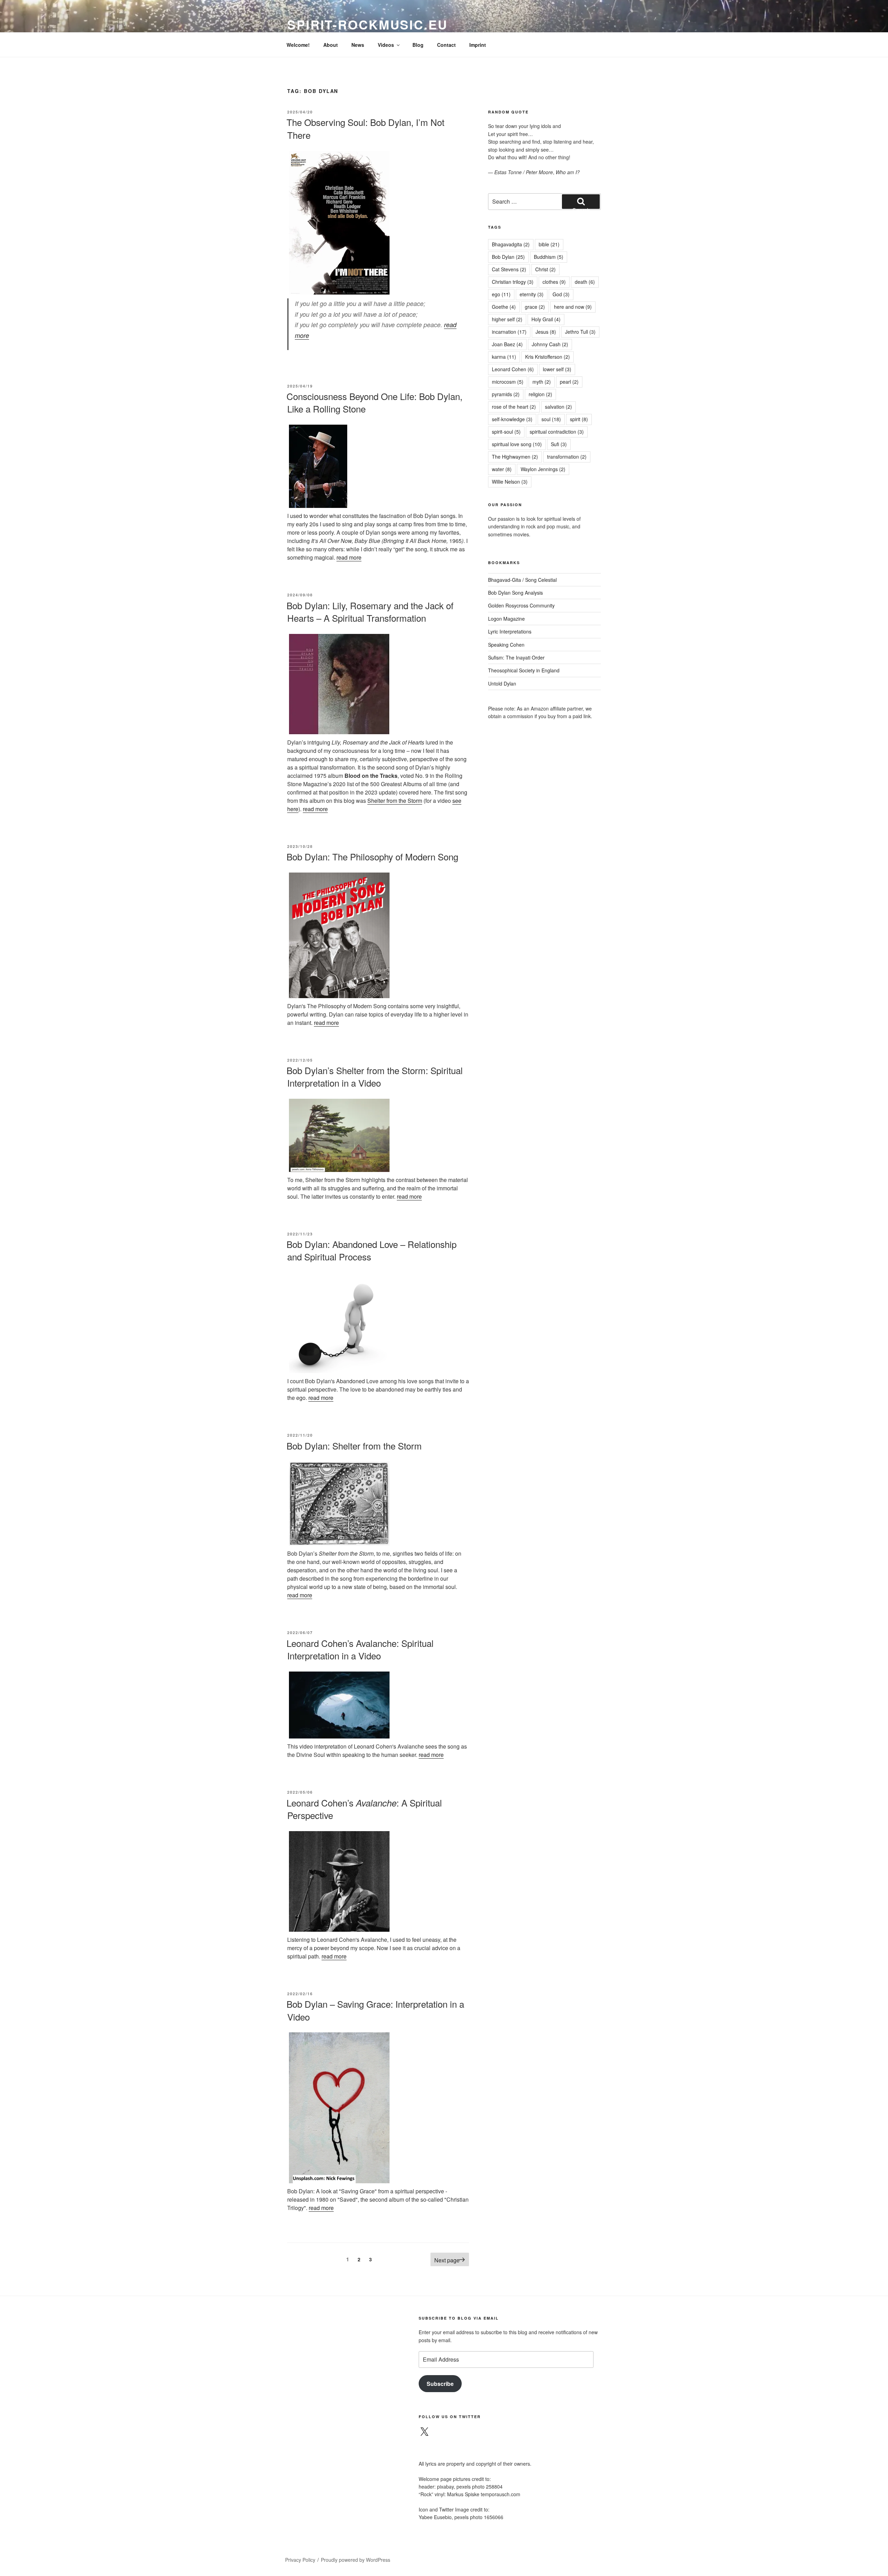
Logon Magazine (506, 619)
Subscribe (440, 2384)
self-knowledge (512, 419)
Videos (386, 45)
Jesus (546, 332)
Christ (545, 269)
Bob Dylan (508, 257)
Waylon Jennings (543, 469)
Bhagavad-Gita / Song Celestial (522, 580)
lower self (557, 369)
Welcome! (298, 45)
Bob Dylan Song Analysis (515, 593)
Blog (418, 45)
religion (540, 394)
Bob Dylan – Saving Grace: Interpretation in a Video (375, 2010)
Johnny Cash (550, 344)
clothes (554, 282)
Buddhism (549, 257)
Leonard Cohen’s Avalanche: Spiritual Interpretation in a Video (360, 1649)
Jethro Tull (580, 332)
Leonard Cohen (513, 369)
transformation (567, 457)
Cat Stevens (509, 269)
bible (549, 244)
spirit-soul (506, 432)
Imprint (478, 45)
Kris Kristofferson (548, 357)
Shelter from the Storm (395, 801)
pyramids (506, 394)
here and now (573, 307)
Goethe (504, 307)
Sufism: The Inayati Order (516, 657)
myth (542, 382)
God (561, 294)
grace (535, 307)
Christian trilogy (513, 282)
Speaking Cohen (506, 645)
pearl (569, 382)
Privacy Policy (300, 2560)
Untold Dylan (502, 683)
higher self (507, 319)
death (585, 282)
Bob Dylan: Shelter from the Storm (354, 1446)
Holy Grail (546, 319)
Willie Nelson (510, 482)
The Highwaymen (515, 457)
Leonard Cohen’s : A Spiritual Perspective (364, 1809)
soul (551, 419)
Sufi (559, 444)
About (331, 45)
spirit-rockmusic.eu (368, 24)
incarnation (509, 332)
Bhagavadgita (511, 244)
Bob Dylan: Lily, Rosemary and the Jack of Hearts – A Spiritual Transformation (370, 611)
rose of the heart (514, 407)
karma (504, 357)
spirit (579, 419)
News (358, 45)
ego (501, 294)
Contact (446, 45)
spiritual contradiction (557, 432)
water (502, 469)
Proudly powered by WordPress (356, 2560)
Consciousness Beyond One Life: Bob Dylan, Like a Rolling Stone (374, 402)
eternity (532, 294)
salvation (558, 407)
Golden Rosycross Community (521, 605)
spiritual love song (517, 444)
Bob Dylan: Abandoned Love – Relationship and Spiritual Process (372, 1250)
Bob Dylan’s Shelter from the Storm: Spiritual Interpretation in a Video (375, 1076)
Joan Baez (507, 344)
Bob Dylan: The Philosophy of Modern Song (372, 856)
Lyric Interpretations (510, 631)
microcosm (508, 382)
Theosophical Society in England (524, 670)
